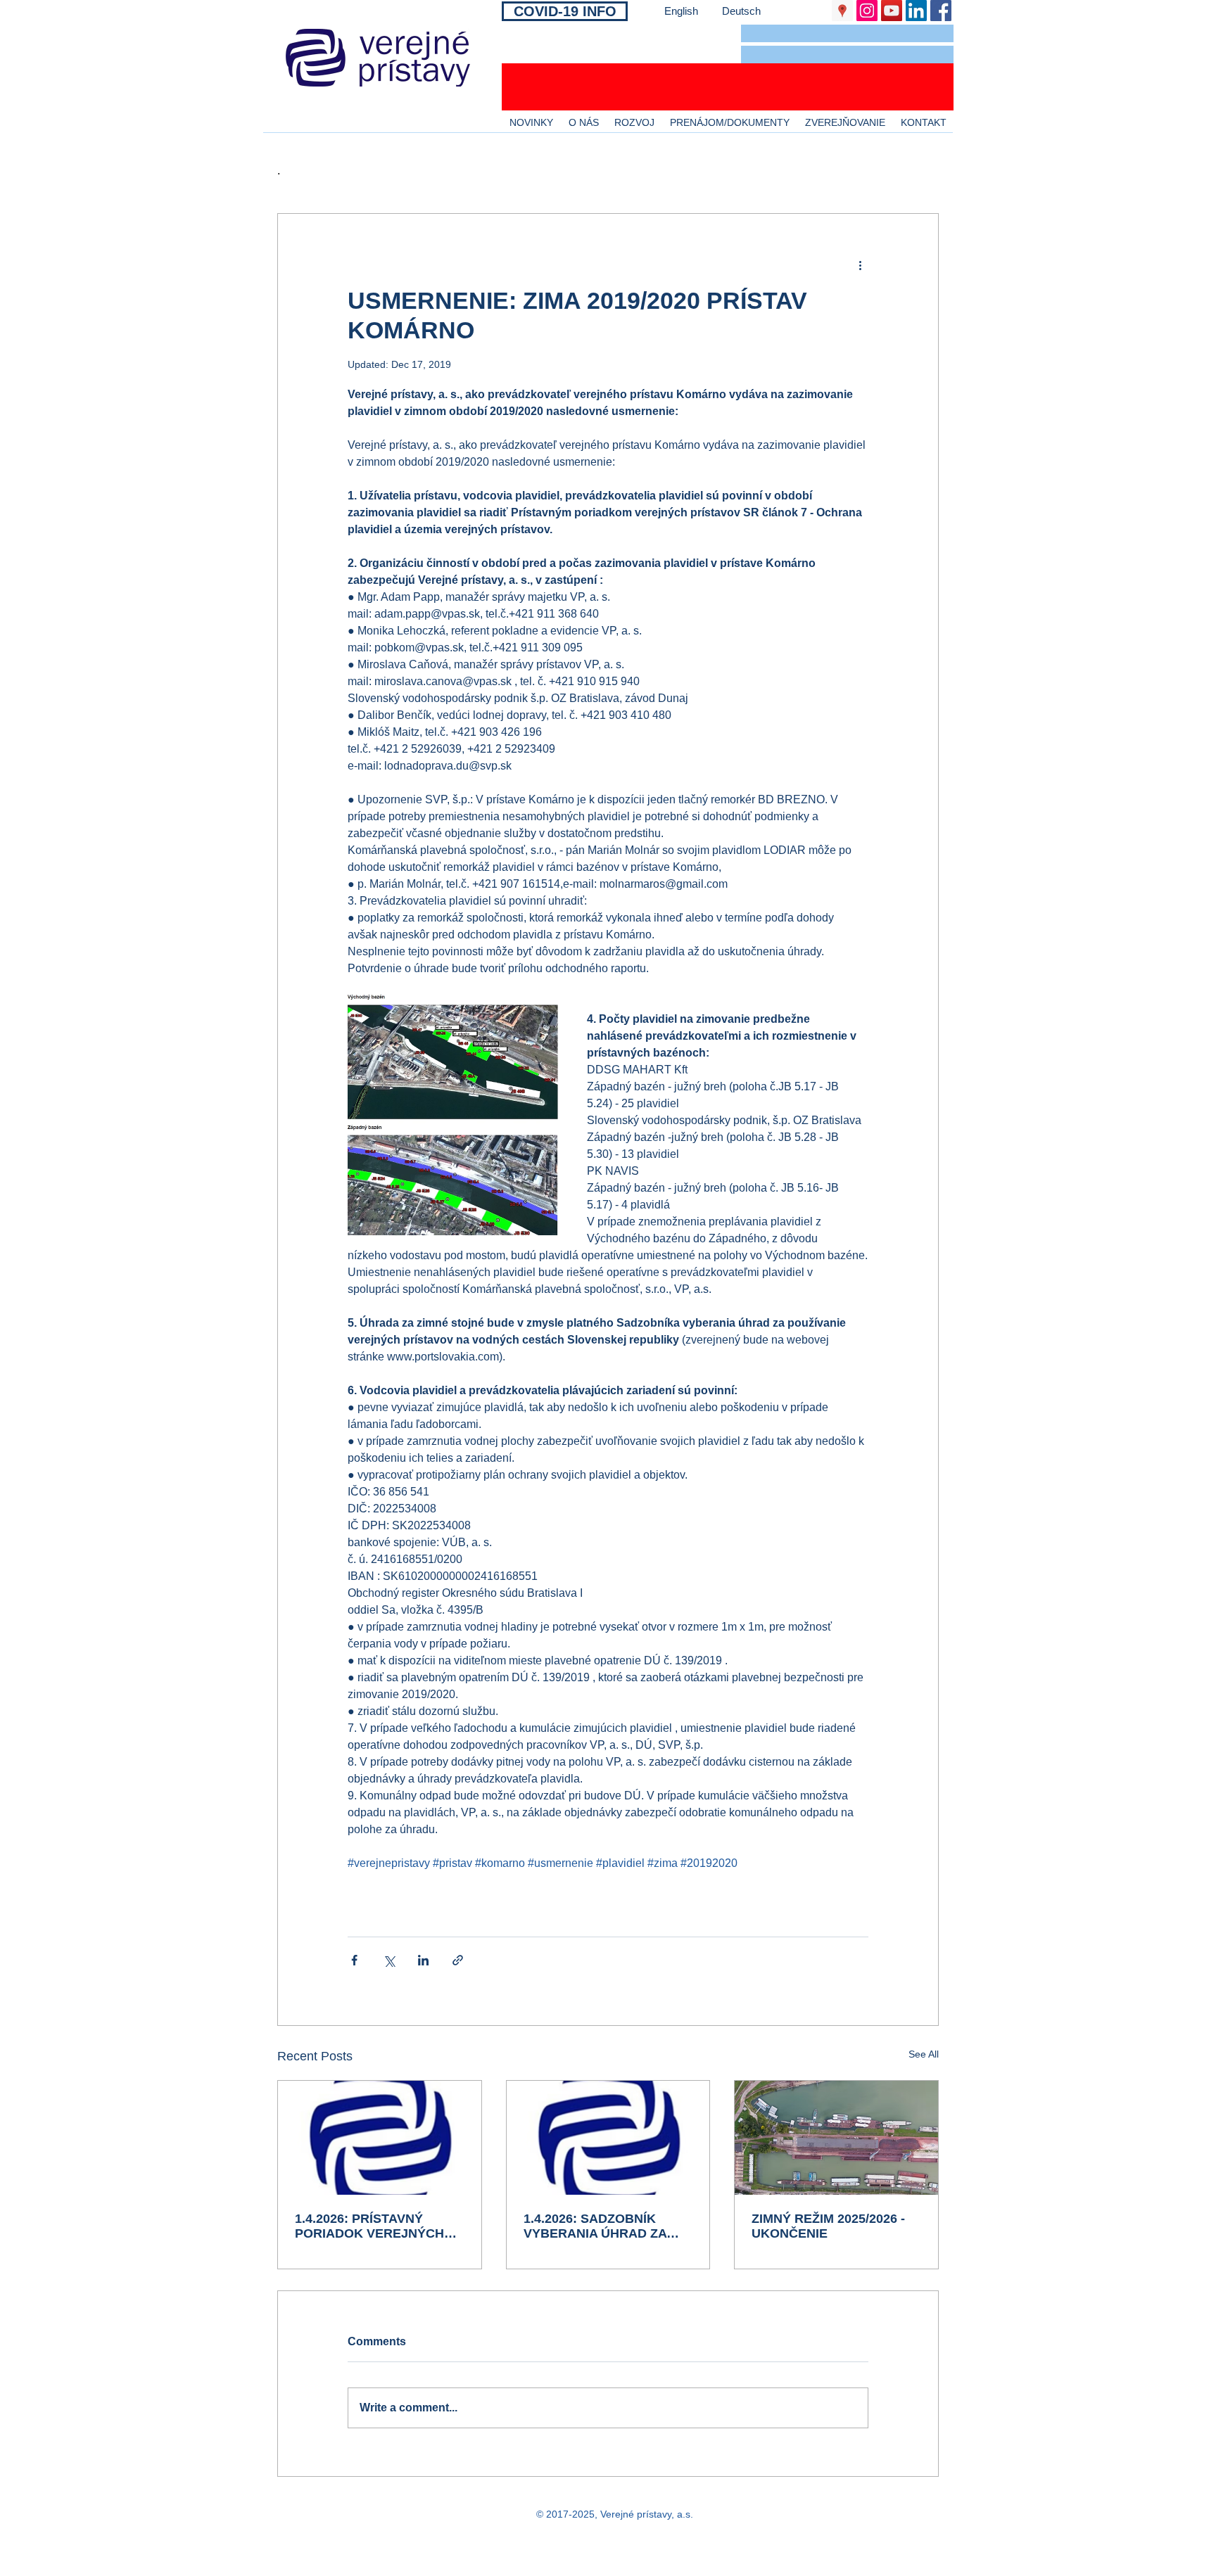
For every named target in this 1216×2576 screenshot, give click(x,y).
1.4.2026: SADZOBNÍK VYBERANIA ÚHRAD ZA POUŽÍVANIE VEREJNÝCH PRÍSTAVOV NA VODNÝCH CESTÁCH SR (603, 2226)
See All (924, 2054)
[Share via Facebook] (354, 1960)
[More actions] (860, 264)
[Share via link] (458, 1960)
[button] (847, 33)
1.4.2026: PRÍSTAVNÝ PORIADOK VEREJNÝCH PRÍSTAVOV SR (369, 2226)
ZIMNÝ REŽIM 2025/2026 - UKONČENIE (828, 2226)
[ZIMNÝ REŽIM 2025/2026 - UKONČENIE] (836, 2138)
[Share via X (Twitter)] (389, 1960)
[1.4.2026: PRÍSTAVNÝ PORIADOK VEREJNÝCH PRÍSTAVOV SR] (380, 2138)
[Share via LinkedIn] (423, 1960)
